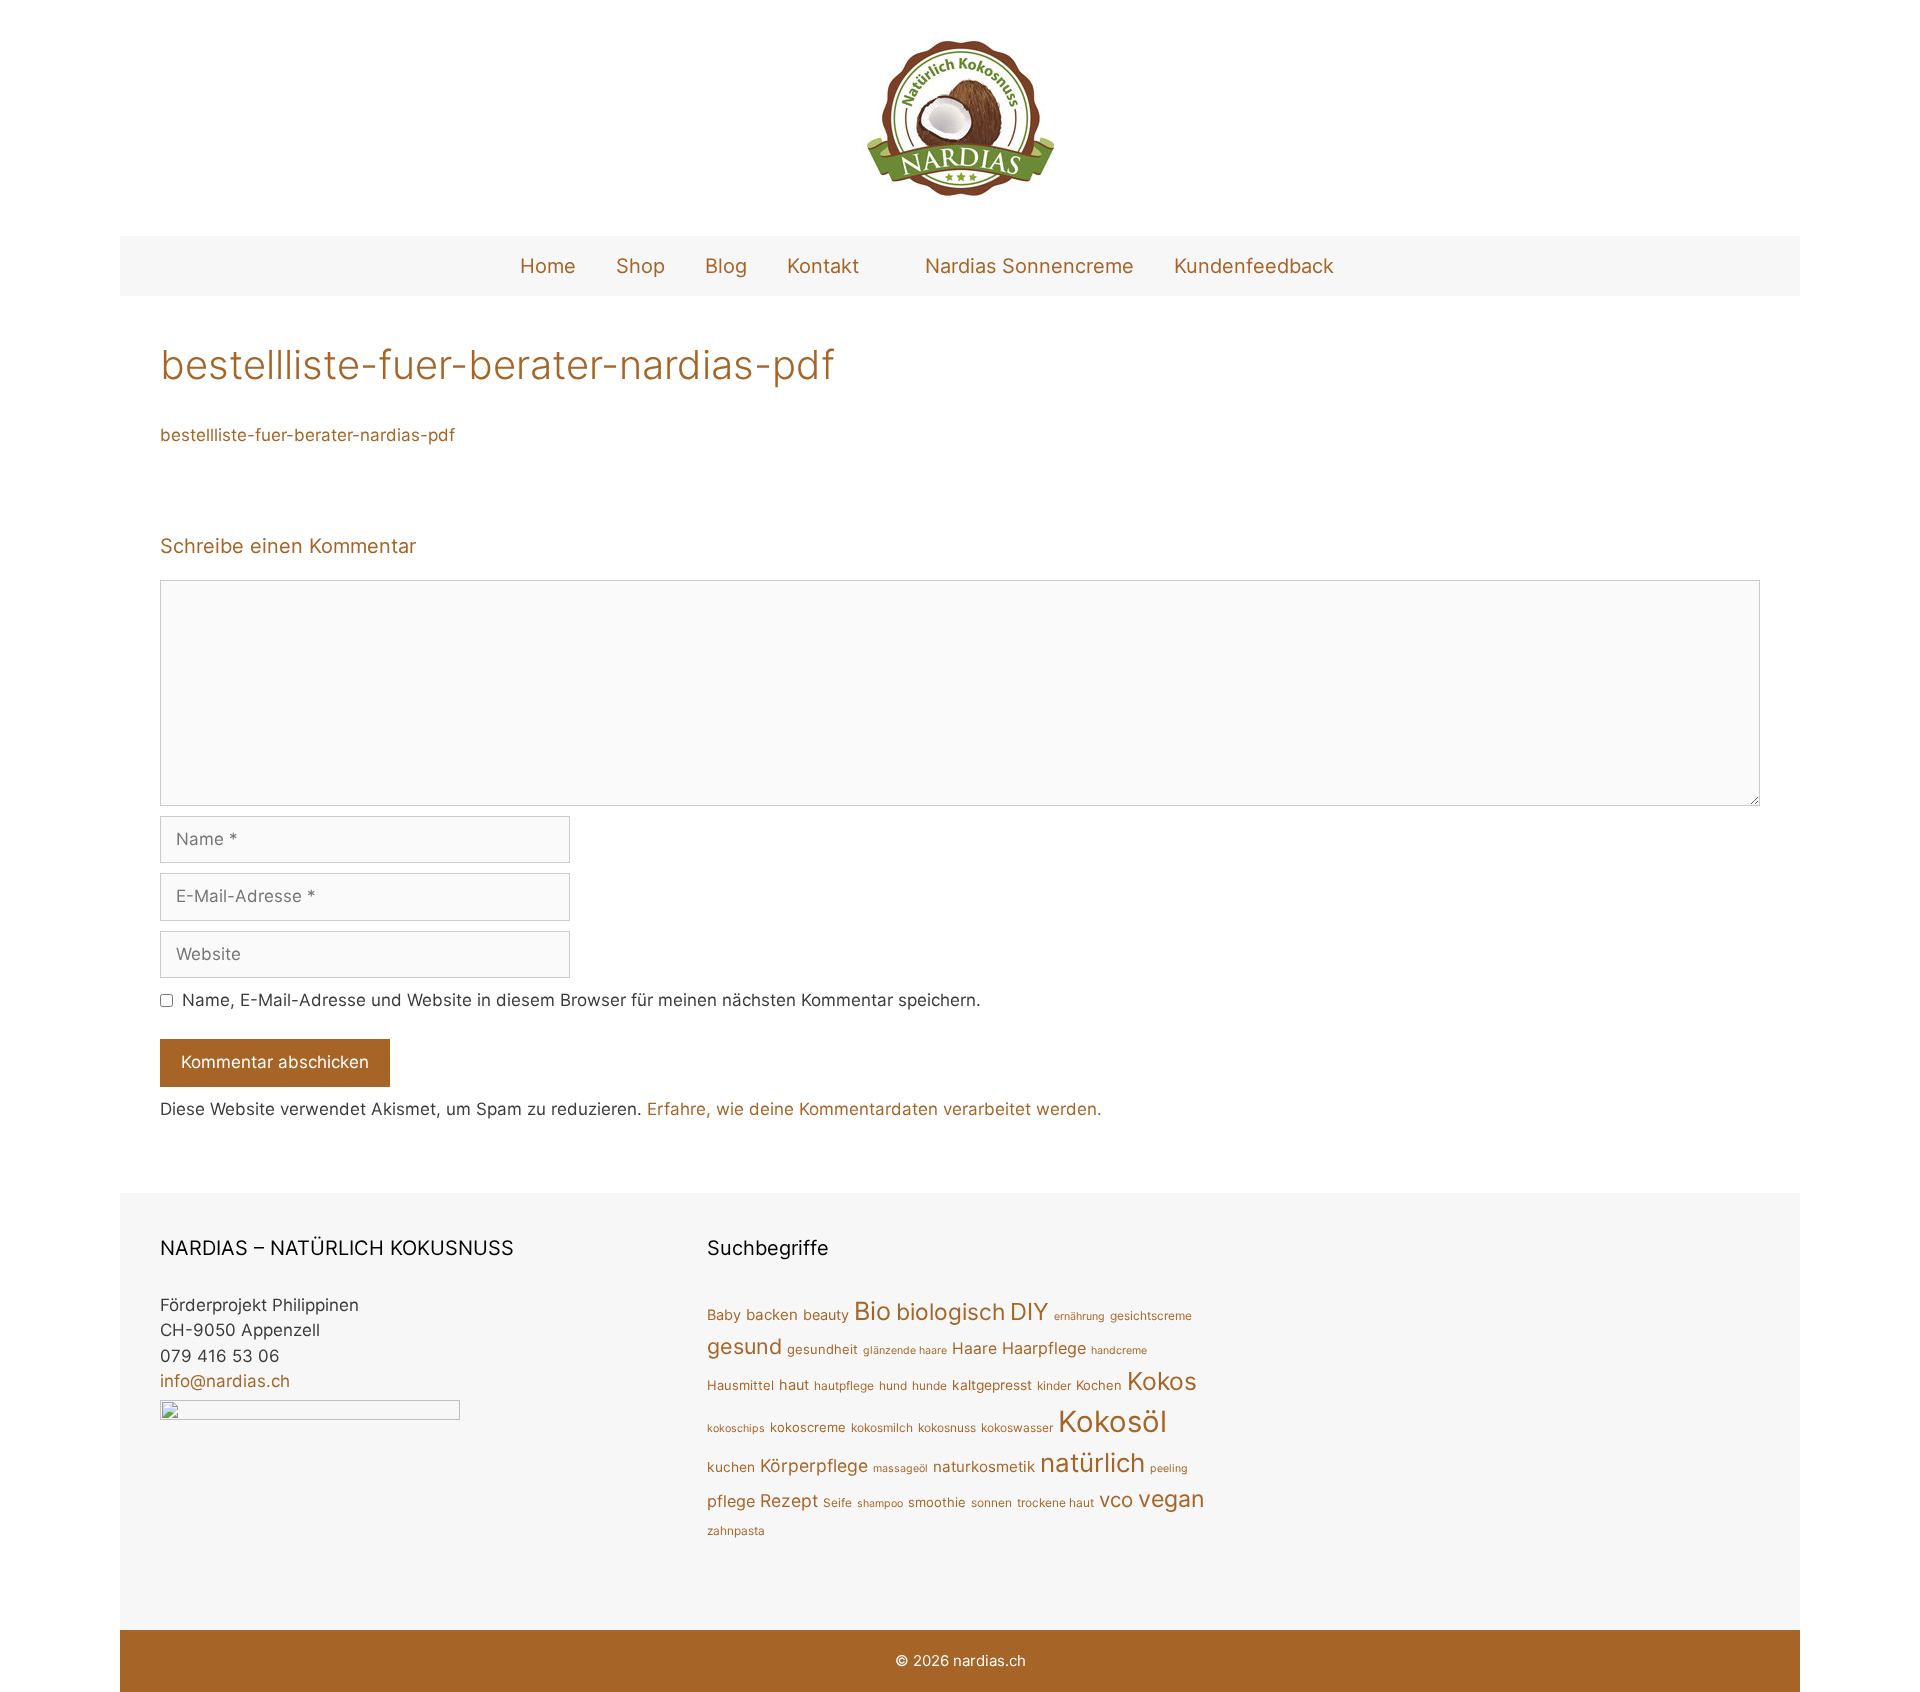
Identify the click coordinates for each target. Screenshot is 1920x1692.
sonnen (991, 1502)
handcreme (1119, 1350)
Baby (724, 1314)
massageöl (900, 1468)
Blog (726, 266)
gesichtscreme (1151, 1315)
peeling (1169, 1468)
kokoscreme (808, 1427)
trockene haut (1055, 1502)
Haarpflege (1044, 1348)
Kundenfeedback (1254, 266)
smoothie (937, 1502)
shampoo (880, 1503)
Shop (640, 266)
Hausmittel (740, 1385)
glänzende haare (905, 1350)
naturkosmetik (984, 1466)
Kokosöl (1112, 1421)
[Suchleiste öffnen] (1387, 266)
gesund (744, 1346)
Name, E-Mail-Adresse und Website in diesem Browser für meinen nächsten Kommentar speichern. (581, 1000)
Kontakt (823, 266)
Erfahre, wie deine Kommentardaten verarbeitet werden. (874, 1109)
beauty (826, 1314)
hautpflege (844, 1385)
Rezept (789, 1500)
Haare (974, 1348)
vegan (1171, 1499)
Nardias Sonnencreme (1029, 266)
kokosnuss (947, 1427)
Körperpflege (814, 1465)
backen (772, 1314)
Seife (837, 1502)
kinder (1054, 1385)
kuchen (731, 1467)
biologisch (950, 1311)
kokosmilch (882, 1427)
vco (1116, 1499)
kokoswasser (1017, 1427)
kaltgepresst (992, 1385)
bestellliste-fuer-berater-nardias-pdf (307, 435)
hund (893, 1385)
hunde (929, 1385)
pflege (731, 1501)
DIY (1029, 1311)
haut (794, 1384)
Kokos (1162, 1381)
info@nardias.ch (225, 1381)
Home (548, 266)
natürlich (1092, 1462)
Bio (872, 1311)
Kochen (1099, 1385)
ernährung (1079, 1316)
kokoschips (736, 1428)
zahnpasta (736, 1530)
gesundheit (822, 1349)
